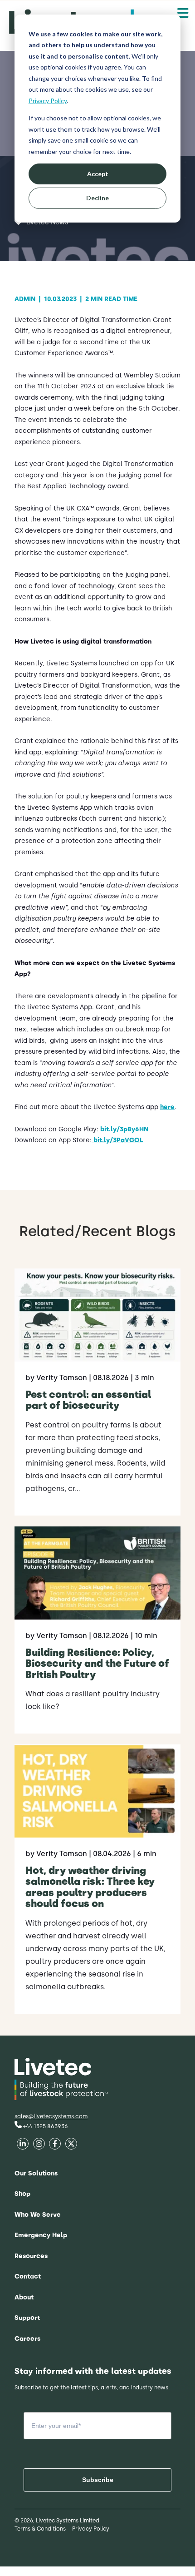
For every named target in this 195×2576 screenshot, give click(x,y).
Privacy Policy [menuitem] (91, 2529)
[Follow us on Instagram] (71, 2145)
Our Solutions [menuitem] (36, 2173)
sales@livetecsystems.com (51, 2116)
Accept (98, 174)
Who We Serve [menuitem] (38, 2215)
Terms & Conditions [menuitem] (40, 2529)
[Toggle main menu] (183, 13)
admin (28, 299)
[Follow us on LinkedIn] (39, 2145)
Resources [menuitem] (31, 2256)
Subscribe (98, 2480)
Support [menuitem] (27, 2318)
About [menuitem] (24, 2297)
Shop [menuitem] (22, 2194)
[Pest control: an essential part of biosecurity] (97, 1392)
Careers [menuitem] (27, 2339)
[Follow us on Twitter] (55, 2145)
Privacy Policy (48, 101)
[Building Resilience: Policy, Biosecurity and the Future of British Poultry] (97, 1630)
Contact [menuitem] (28, 2276)
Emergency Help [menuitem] (41, 2235)
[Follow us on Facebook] (23, 2145)
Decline (97, 198)
